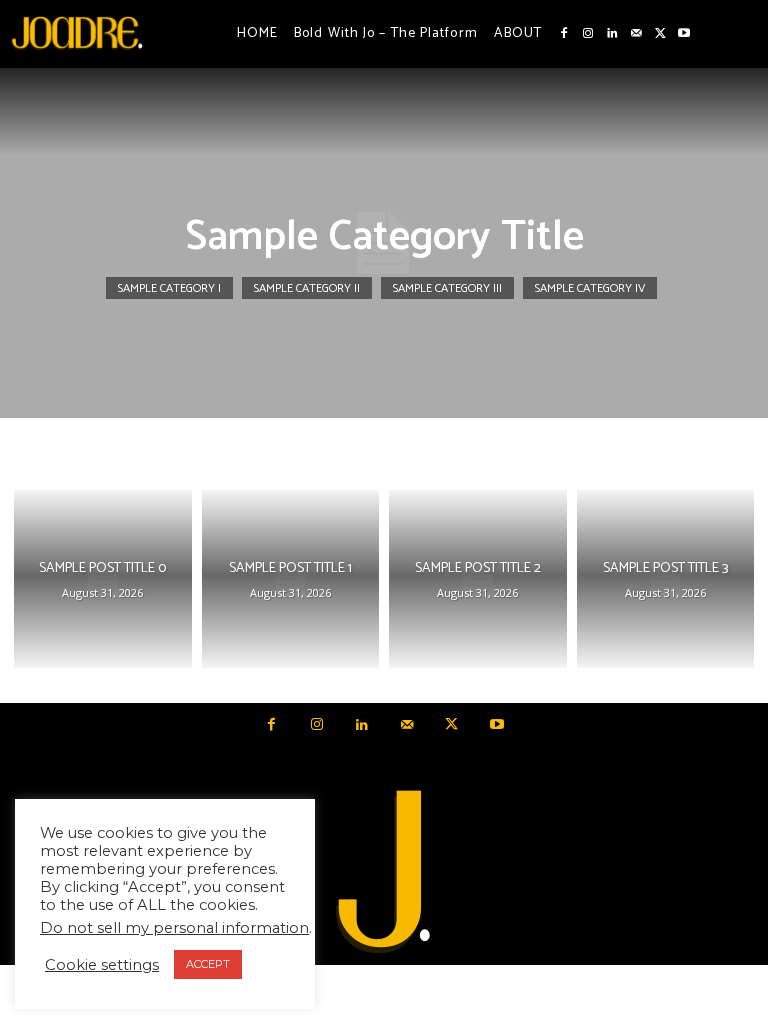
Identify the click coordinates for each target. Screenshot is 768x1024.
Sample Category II (307, 288)
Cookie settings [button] (102, 965)
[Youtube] (684, 34)
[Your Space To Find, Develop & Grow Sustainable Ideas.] (384, 872)
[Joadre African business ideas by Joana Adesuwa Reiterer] (77, 32)
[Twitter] (660, 34)
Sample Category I (169, 288)
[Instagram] (588, 34)
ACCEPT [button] (208, 964)
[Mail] (636, 34)
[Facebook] (564, 34)
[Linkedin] (612, 34)
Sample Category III (447, 288)
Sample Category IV (590, 288)
